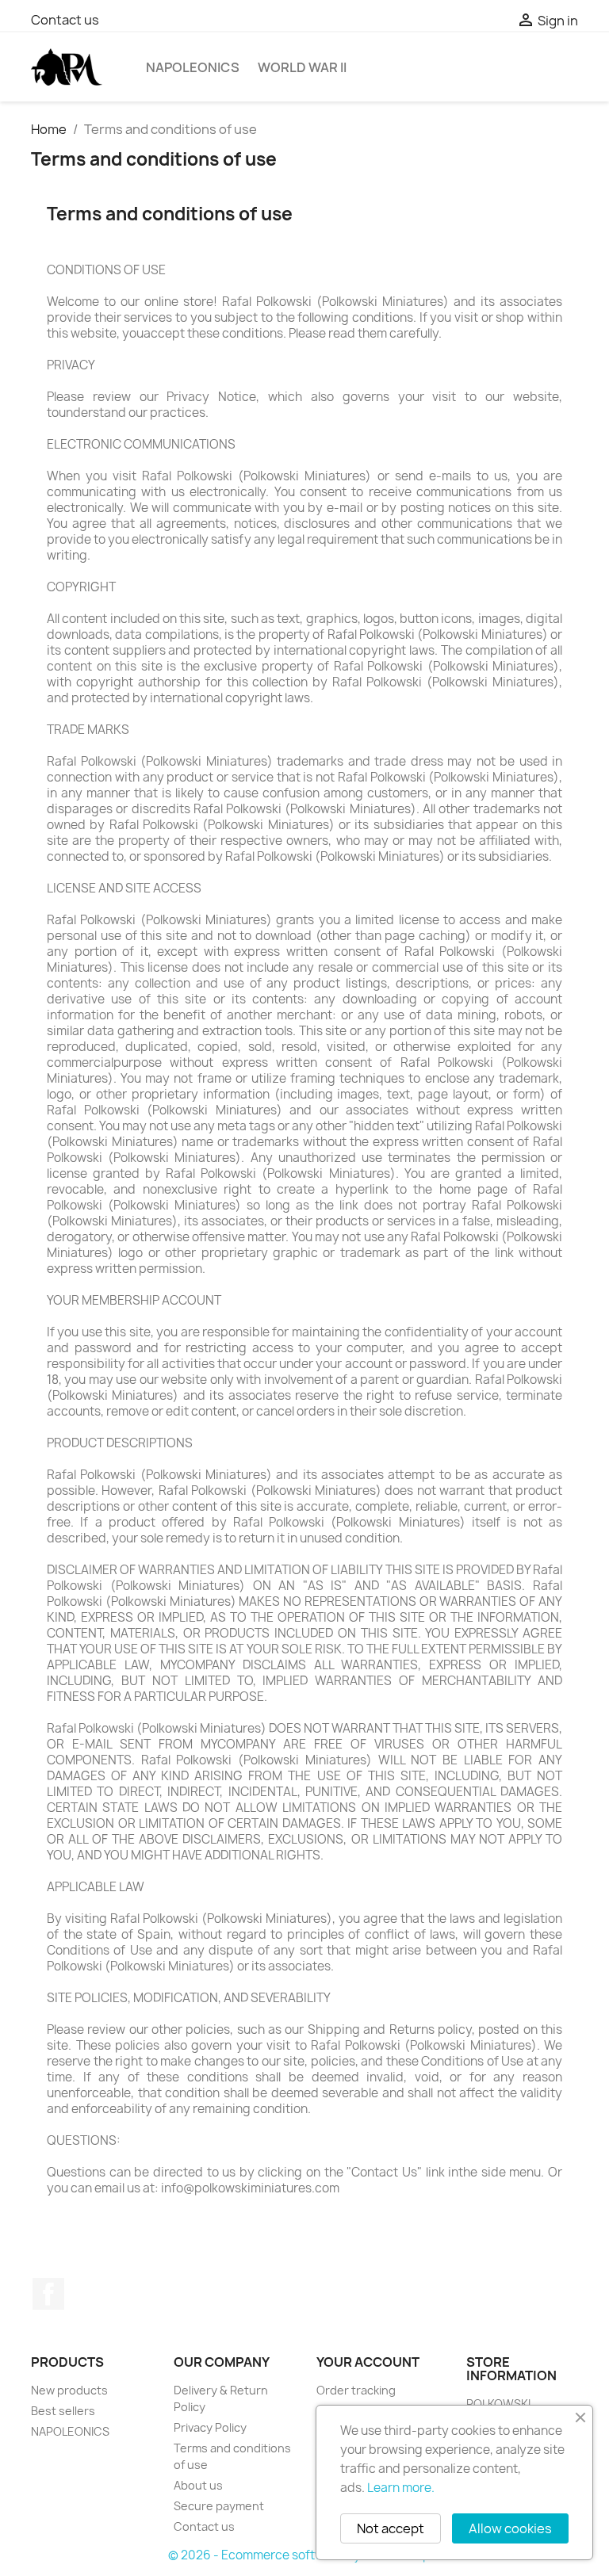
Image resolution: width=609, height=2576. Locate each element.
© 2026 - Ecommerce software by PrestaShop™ (305, 2555)
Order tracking (356, 2390)
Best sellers (63, 2411)
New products (69, 2390)
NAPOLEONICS (193, 67)
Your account (368, 2362)
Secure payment (219, 2506)
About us (198, 2485)
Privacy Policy (210, 2427)
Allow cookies (510, 2528)
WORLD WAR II (302, 67)
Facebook (48, 2294)
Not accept (391, 2528)
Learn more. (401, 2488)
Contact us (65, 20)
